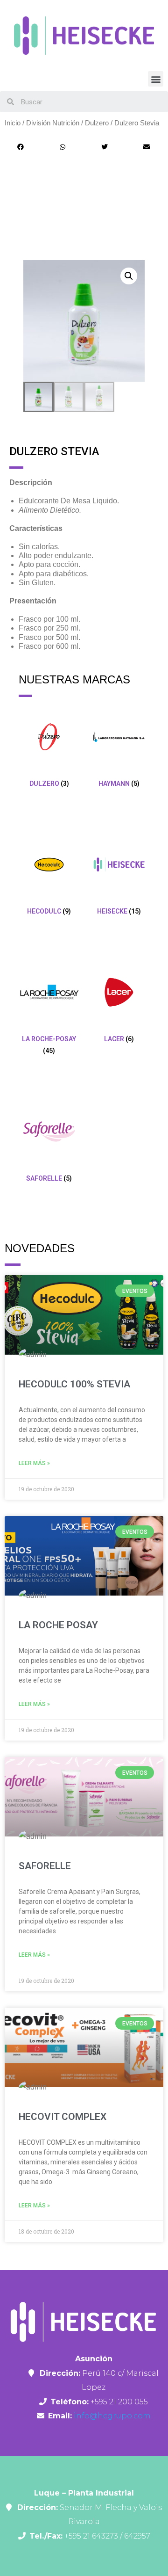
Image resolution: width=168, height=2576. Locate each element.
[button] (156, 79)
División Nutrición (53, 123)
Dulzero (97, 123)
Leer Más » (34, 1463)
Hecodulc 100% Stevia (74, 1384)
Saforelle (45, 1866)
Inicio (13, 123)
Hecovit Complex (63, 2117)
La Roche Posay (58, 1625)
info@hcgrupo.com (111, 2416)
